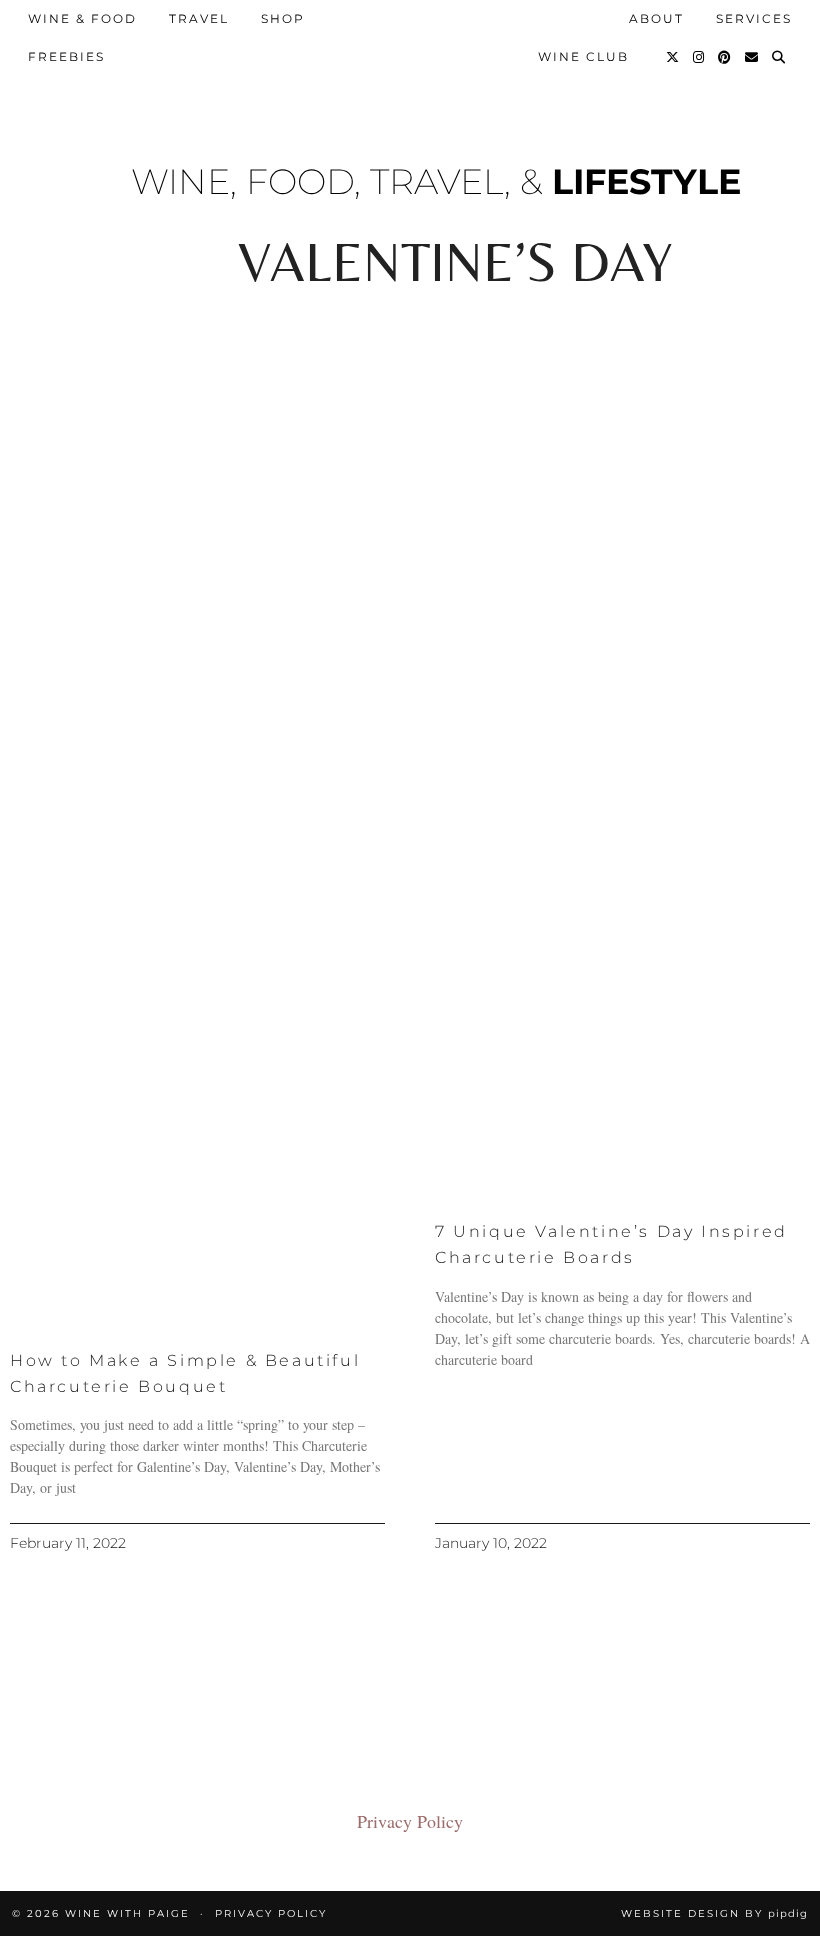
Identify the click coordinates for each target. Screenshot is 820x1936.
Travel (199, 18)
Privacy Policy (410, 1821)
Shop (283, 18)
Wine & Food (82, 18)
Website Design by (714, 1913)
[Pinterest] (725, 57)
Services (754, 18)
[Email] (752, 57)
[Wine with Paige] (410, 27)
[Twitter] (673, 57)
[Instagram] (699, 57)
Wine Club (583, 56)
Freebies (66, 56)
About (656, 18)
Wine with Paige (127, 1913)
